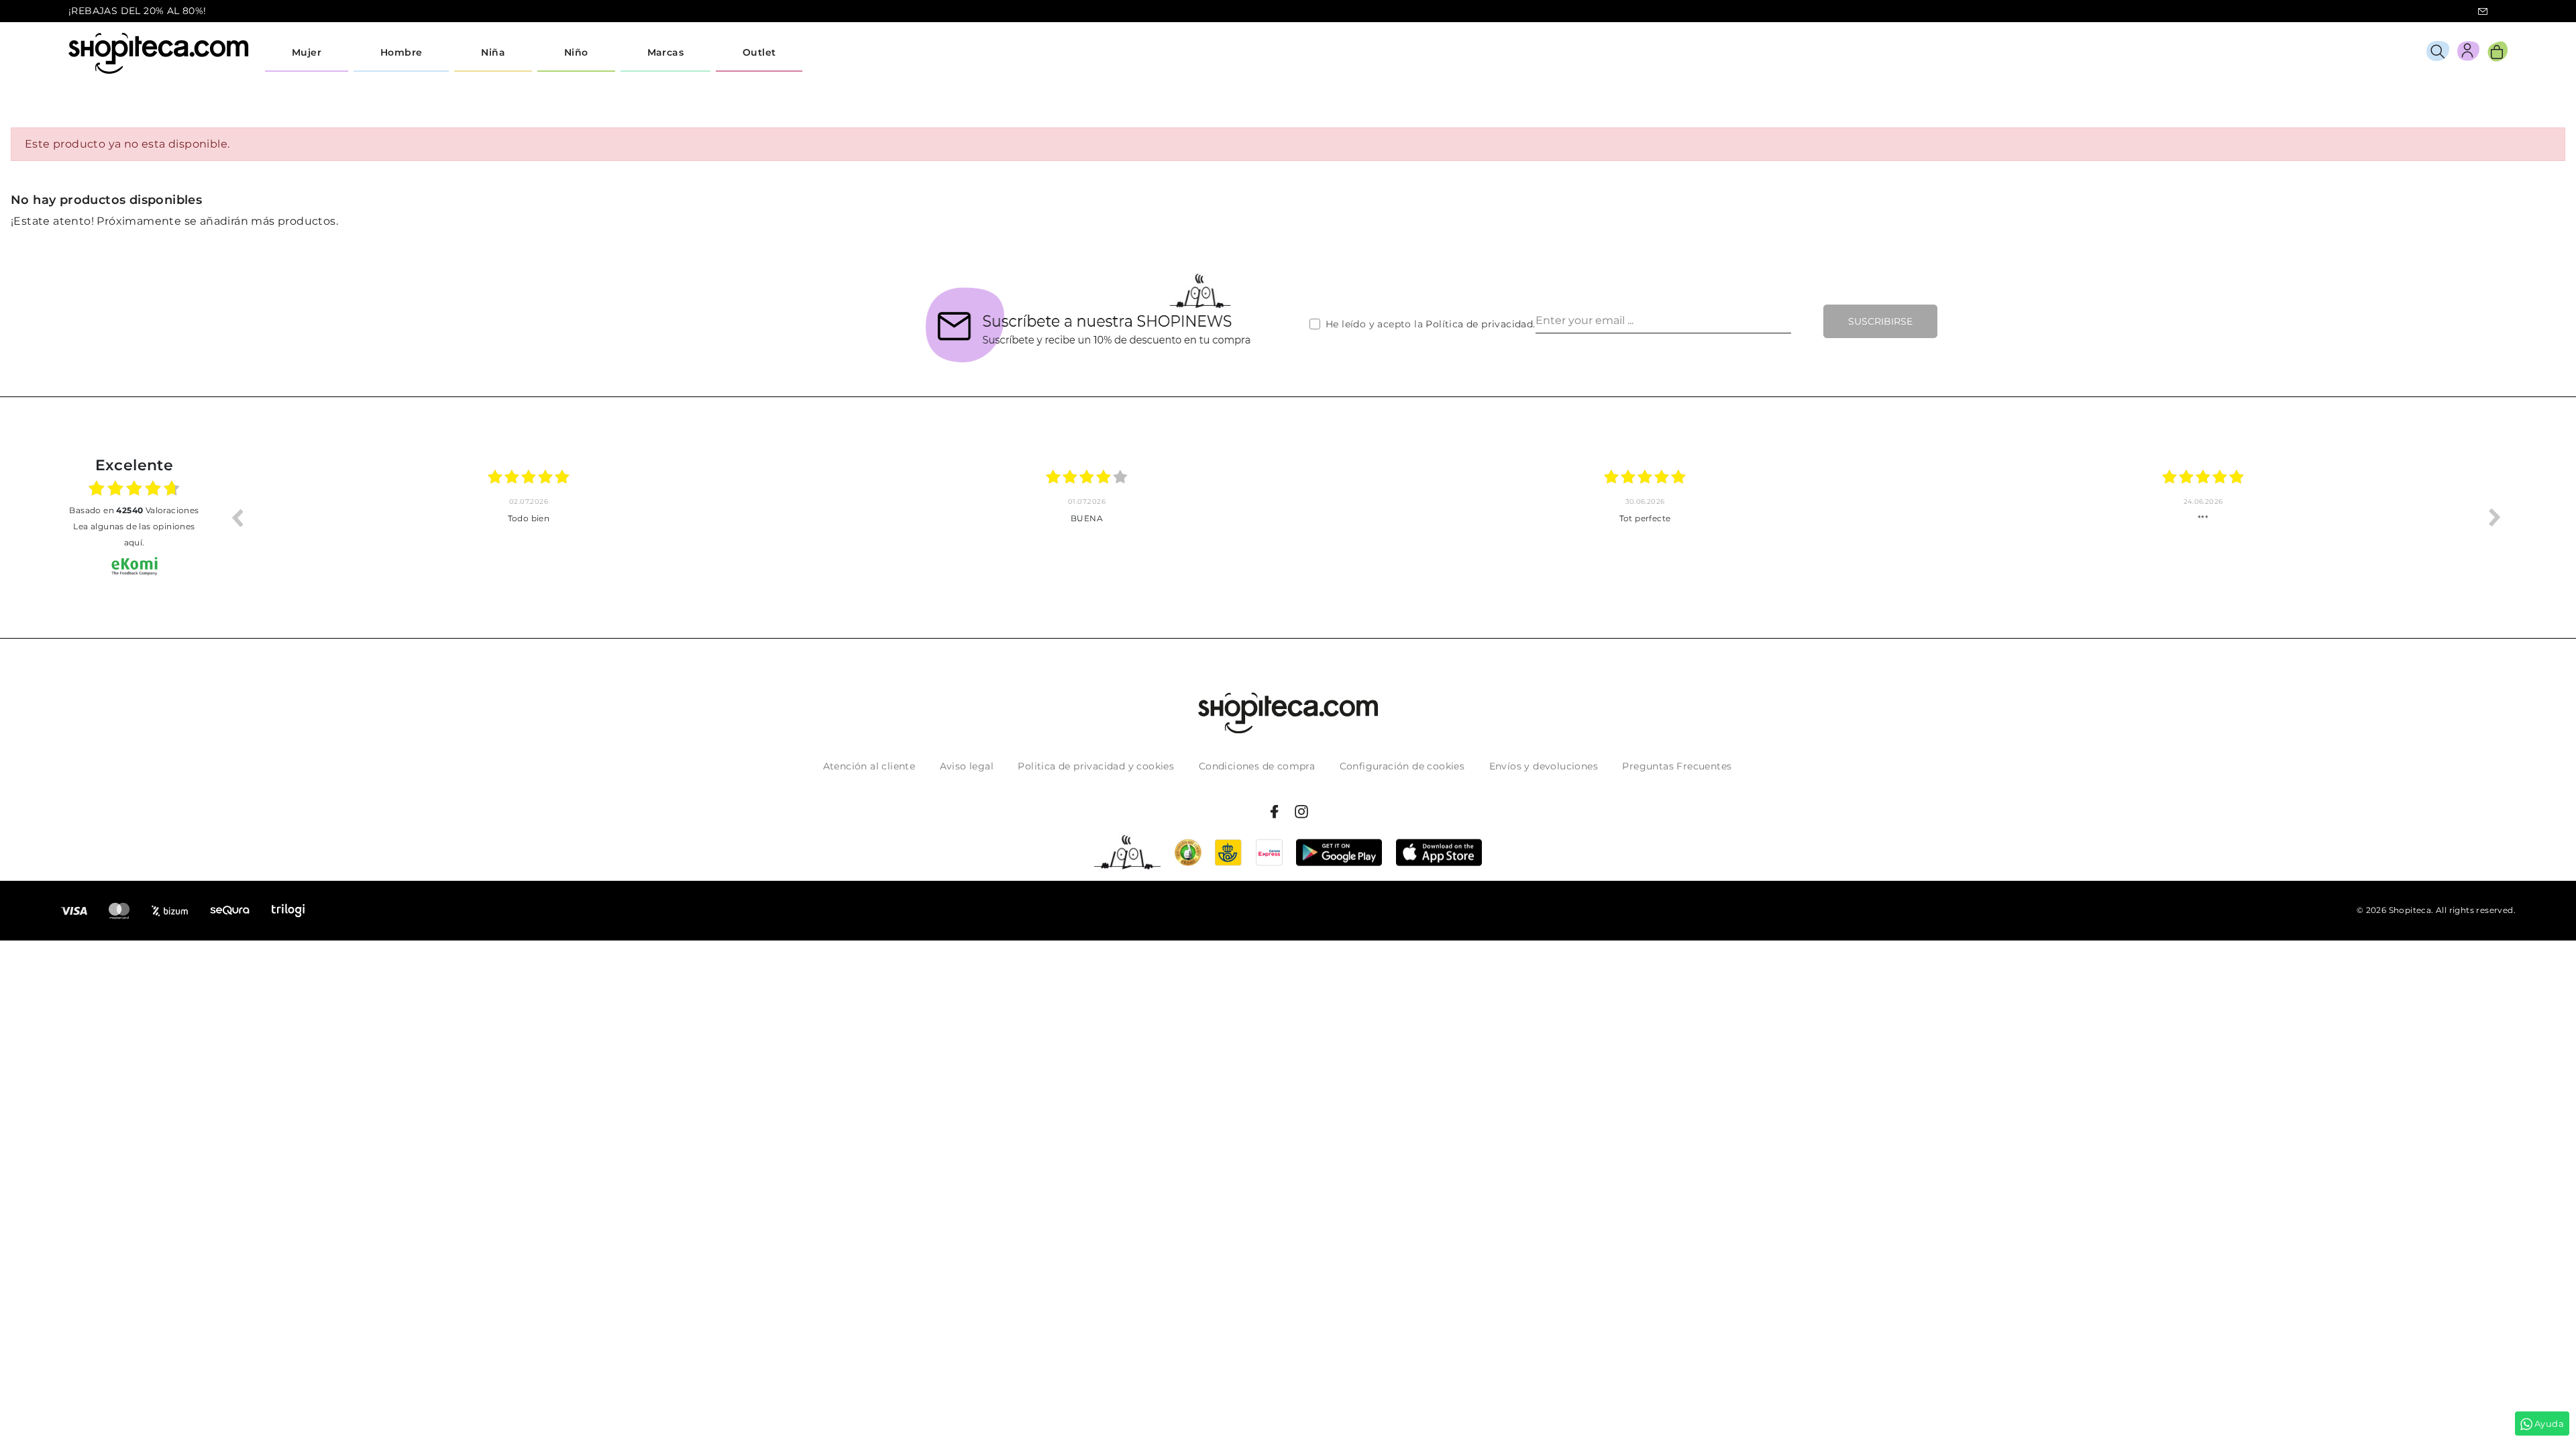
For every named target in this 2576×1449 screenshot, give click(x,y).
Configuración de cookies (1402, 766)
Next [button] (2495, 517)
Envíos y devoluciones (1544, 766)
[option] (529, 517)
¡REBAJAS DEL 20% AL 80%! (138, 11)
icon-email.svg (2483, 11)
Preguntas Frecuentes (1677, 766)
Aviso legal (967, 766)
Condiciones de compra (1257, 766)
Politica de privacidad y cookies (1096, 766)
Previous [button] (237, 517)
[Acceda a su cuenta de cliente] (2468, 53)
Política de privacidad (1479, 324)
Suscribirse (1880, 321)
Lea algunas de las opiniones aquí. (134, 534)
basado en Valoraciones (134, 510)
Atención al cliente (869, 766)
